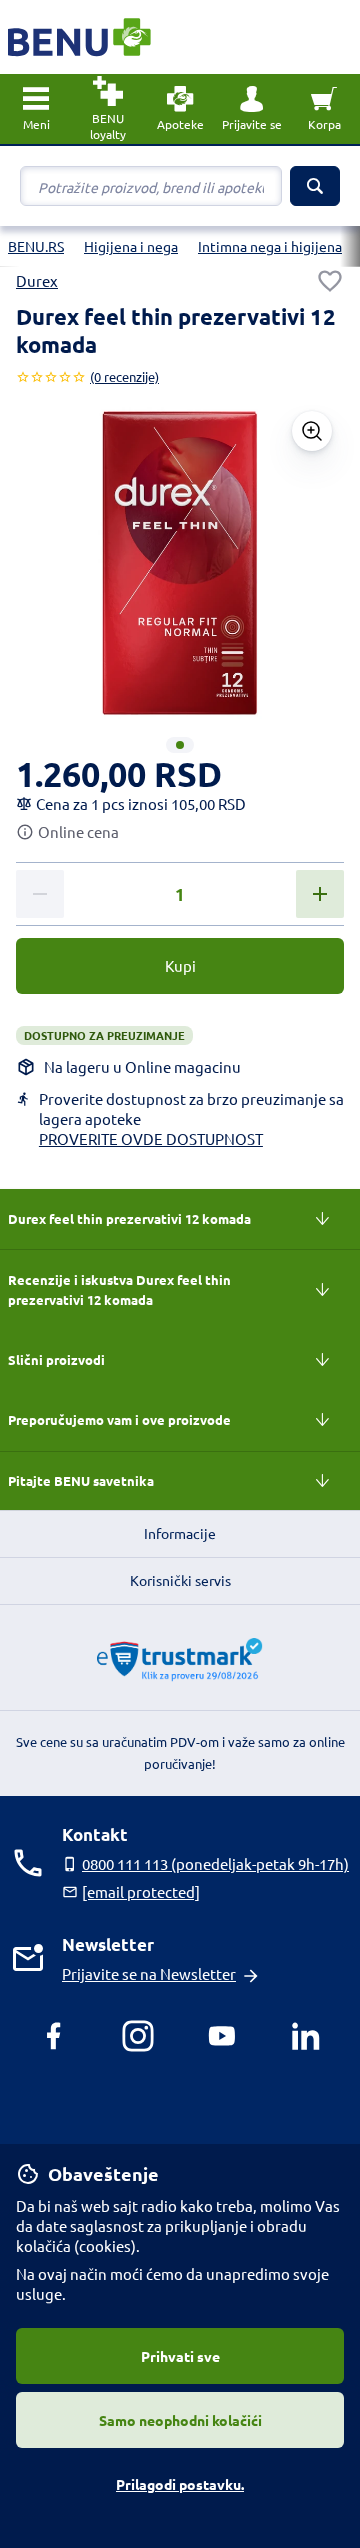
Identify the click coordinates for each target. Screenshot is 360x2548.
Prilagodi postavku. (180, 2484)
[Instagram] (138, 2036)
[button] (252, 109)
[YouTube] (222, 2036)
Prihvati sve (180, 2356)
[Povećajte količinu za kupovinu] (320, 894)
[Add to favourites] (330, 281)
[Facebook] (54, 2036)
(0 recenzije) (124, 376)
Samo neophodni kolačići (180, 2420)
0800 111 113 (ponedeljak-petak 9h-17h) (215, 1863)
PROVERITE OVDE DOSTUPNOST (151, 1138)
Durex (37, 280)
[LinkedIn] (306, 2036)
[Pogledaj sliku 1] (180, 745)
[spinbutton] (180, 895)
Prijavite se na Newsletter (149, 1973)
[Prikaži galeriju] (312, 431)
